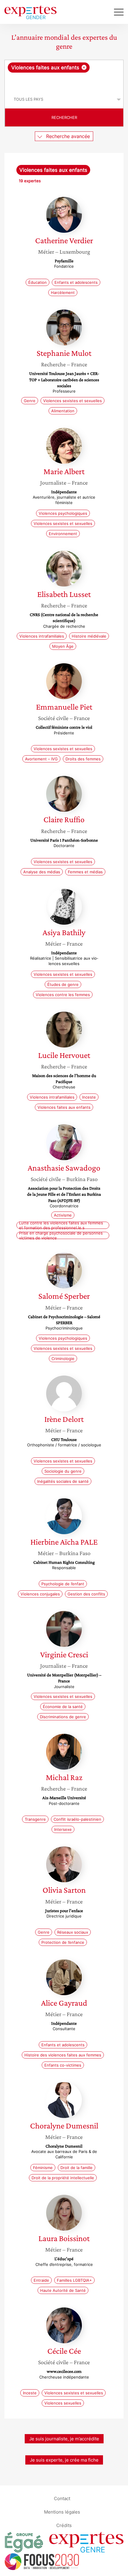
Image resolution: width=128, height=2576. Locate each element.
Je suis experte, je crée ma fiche (64, 2460)
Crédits (64, 2525)
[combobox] (64, 75)
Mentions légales (62, 2512)
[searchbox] (64, 82)
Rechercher (64, 117)
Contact (62, 2498)
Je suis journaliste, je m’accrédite (64, 2439)
